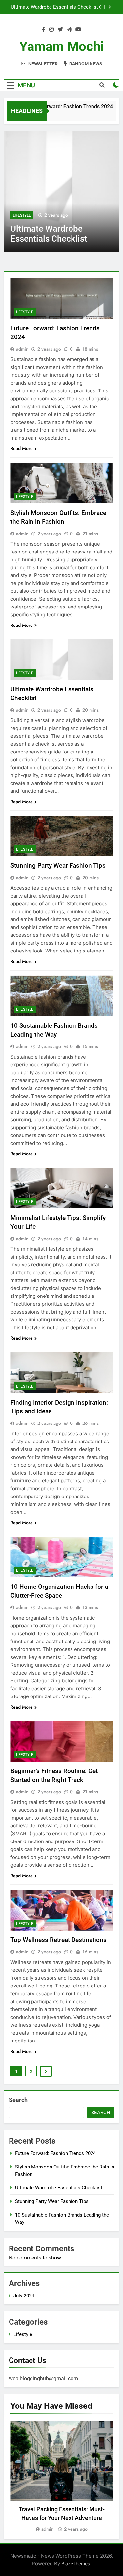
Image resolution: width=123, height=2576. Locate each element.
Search (18, 2100)
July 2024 (24, 2296)
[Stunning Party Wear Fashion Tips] (62, 191)
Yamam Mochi (62, 47)
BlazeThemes (76, 2563)
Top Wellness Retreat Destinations (59, 1940)
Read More (22, 448)
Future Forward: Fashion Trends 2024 (62, 107)
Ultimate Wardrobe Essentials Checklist (59, 2188)
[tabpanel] (61, 2477)
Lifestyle (22, 215)
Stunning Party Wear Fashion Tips (61, 7)
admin (22, 349)
